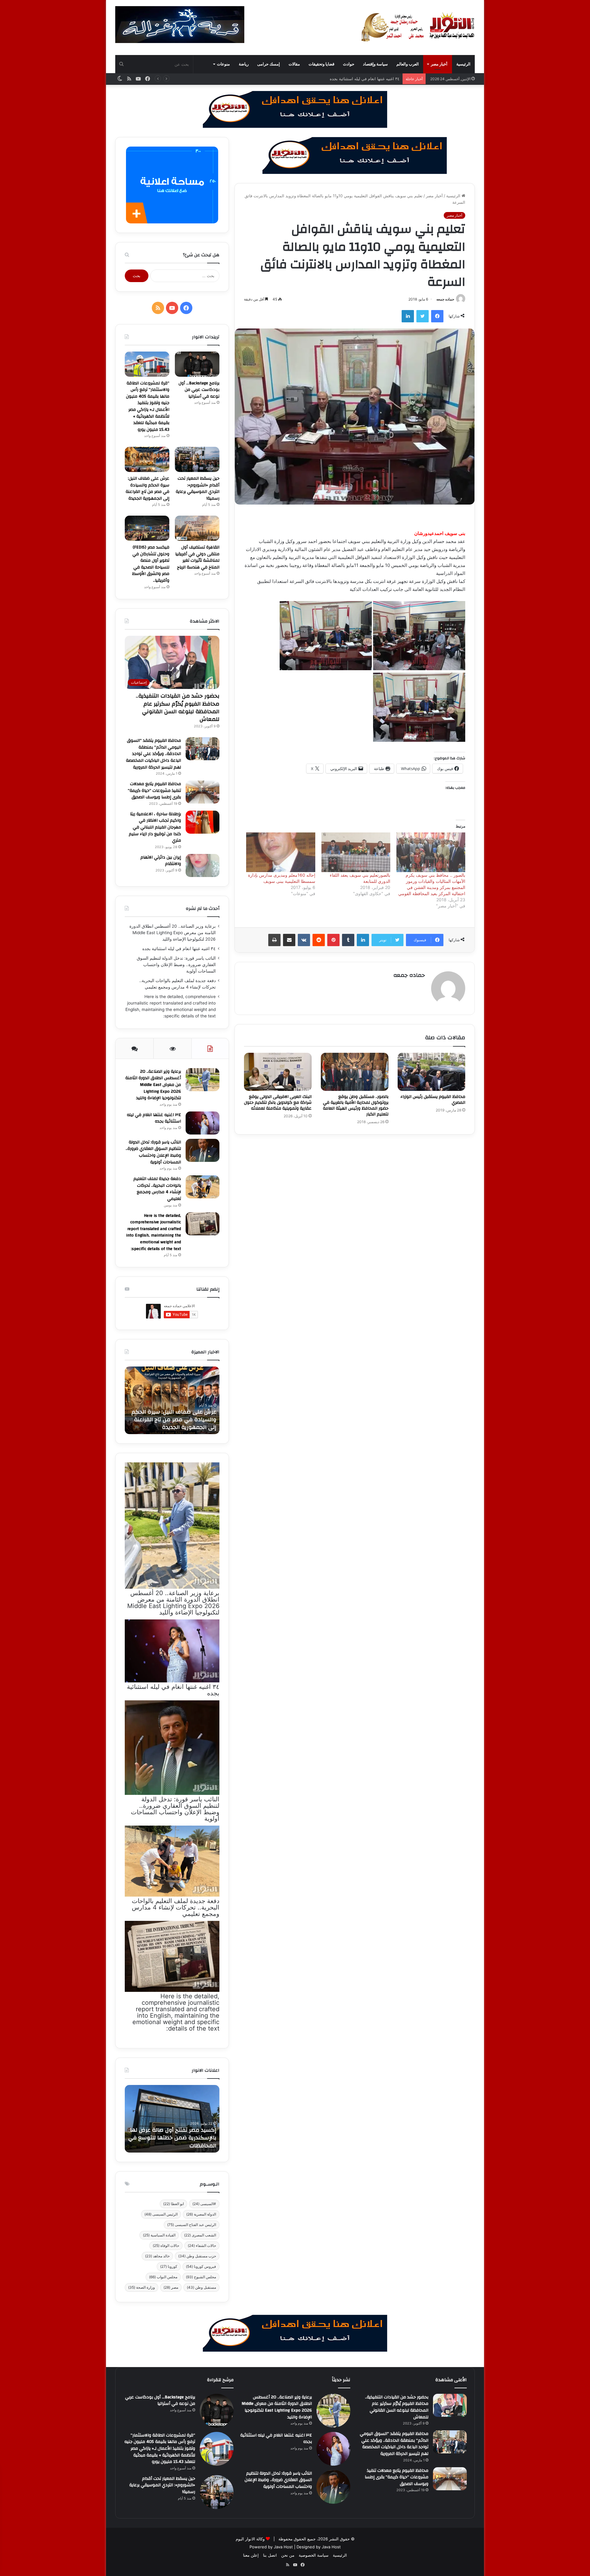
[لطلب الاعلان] (295, 2333)
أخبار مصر (439, 64)
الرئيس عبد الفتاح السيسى (192, 2225)
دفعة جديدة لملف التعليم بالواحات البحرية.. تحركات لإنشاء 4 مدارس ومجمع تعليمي (157, 1189)
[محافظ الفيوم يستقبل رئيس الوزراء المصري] (431, 1072)
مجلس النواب (163, 2277)
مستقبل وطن (201, 2287)
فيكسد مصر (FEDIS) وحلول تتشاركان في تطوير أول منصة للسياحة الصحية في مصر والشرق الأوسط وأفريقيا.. (151, 564)
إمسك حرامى (269, 64)
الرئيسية (463, 64)
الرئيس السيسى (161, 2214)
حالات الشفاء (202, 2246)
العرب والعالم (408, 64)
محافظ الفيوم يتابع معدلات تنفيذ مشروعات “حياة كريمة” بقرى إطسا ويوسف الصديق (154, 790)
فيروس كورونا (201, 2266)
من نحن (288, 2555)
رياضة (244, 64)
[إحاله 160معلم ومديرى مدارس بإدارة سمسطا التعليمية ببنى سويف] (281, 852)
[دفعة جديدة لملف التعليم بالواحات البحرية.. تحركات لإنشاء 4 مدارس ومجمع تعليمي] (203, 1187)
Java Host (283, 2547)
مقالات (294, 64)
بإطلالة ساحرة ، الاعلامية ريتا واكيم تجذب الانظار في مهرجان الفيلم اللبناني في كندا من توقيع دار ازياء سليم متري (155, 827)
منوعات (223, 64)
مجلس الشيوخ (201, 2277)
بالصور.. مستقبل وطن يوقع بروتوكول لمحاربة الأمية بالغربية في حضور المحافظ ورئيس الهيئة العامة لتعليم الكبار (356, 1105)
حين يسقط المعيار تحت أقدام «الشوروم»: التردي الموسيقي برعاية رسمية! (198, 488)
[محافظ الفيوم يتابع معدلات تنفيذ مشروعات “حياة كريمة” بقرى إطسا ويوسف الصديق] (203, 792)
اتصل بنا (270, 2555)
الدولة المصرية (201, 2214)
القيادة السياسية (159, 2235)
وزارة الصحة (142, 2287)
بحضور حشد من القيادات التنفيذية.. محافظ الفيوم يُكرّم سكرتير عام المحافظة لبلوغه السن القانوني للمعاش (178, 708)
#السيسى (204, 2204)
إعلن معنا (251, 2555)
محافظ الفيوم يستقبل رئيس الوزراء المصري (433, 1100)
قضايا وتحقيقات (321, 64)
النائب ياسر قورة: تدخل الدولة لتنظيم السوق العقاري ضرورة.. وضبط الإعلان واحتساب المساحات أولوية (312, 79)
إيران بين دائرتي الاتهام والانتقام (161, 861)
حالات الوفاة (166, 2246)
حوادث (349, 64)
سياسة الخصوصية (314, 2555)
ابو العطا (173, 2204)
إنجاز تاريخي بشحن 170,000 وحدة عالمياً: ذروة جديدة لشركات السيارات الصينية (173, 2138)
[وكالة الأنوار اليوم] (418, 27)
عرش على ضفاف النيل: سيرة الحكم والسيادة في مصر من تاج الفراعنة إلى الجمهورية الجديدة (147, 488)
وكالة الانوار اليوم (250, 2539)
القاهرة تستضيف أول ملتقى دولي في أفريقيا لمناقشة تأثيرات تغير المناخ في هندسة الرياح (197, 557)
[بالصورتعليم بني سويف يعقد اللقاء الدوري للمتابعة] (356, 852)
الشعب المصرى (200, 2235)
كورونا (169, 2266)
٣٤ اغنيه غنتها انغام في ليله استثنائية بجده (179, 949)
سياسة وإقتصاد (375, 64)
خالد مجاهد (157, 2256)
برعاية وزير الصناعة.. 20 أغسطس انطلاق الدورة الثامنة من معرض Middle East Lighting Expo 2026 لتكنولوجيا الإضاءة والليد (173, 933)
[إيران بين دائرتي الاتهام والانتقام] (203, 865)
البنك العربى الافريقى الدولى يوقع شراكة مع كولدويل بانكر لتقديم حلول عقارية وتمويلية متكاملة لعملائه (278, 1103)
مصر (171, 2287)
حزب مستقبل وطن (197, 2256)
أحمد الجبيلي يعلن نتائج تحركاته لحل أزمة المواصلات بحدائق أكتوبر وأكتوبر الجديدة (174, 1420)
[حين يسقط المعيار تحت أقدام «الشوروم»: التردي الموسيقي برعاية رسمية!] (197, 459)
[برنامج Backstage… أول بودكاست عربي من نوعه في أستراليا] (197, 364)
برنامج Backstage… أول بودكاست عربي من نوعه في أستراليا (199, 390)
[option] (172, 1400)
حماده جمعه (445, 299)
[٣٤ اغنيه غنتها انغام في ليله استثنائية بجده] (203, 1123)
